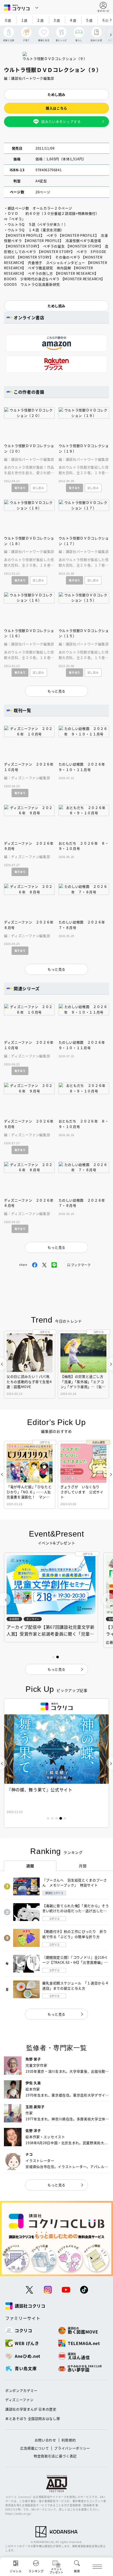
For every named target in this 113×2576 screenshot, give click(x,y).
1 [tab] (48, 1818)
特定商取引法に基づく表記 (55, 2456)
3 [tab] (56, 1818)
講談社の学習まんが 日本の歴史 (31, 2409)
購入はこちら (56, 108)
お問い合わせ (45, 2440)
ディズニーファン (19, 2400)
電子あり (20, 488)
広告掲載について (35, 2448)
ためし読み (56, 94)
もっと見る (56, 2014)
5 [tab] (65, 1818)
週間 (30, 1866)
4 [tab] (61, 1818)
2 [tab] (52, 1818)
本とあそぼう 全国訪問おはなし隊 (33, 2418)
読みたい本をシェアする (61, 121)
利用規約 (69, 2440)
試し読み (38, 488)
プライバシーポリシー (72, 2448)
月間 (83, 1866)
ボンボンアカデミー (21, 2390)
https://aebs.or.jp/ (18, 2514)
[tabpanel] (56, 1763)
